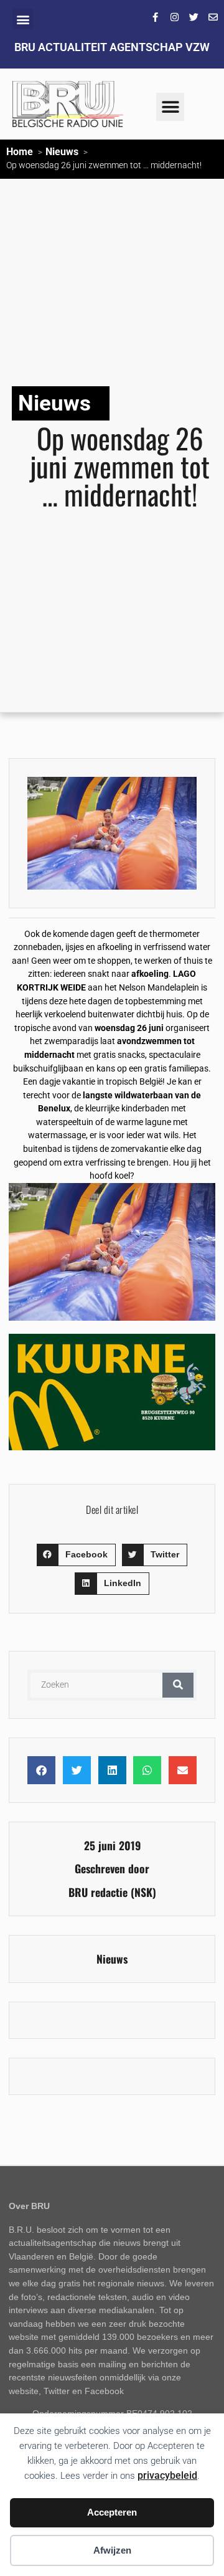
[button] (23, 19)
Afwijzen (112, 2550)
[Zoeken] (178, 1685)
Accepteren (112, 2512)
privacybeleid (167, 2475)
